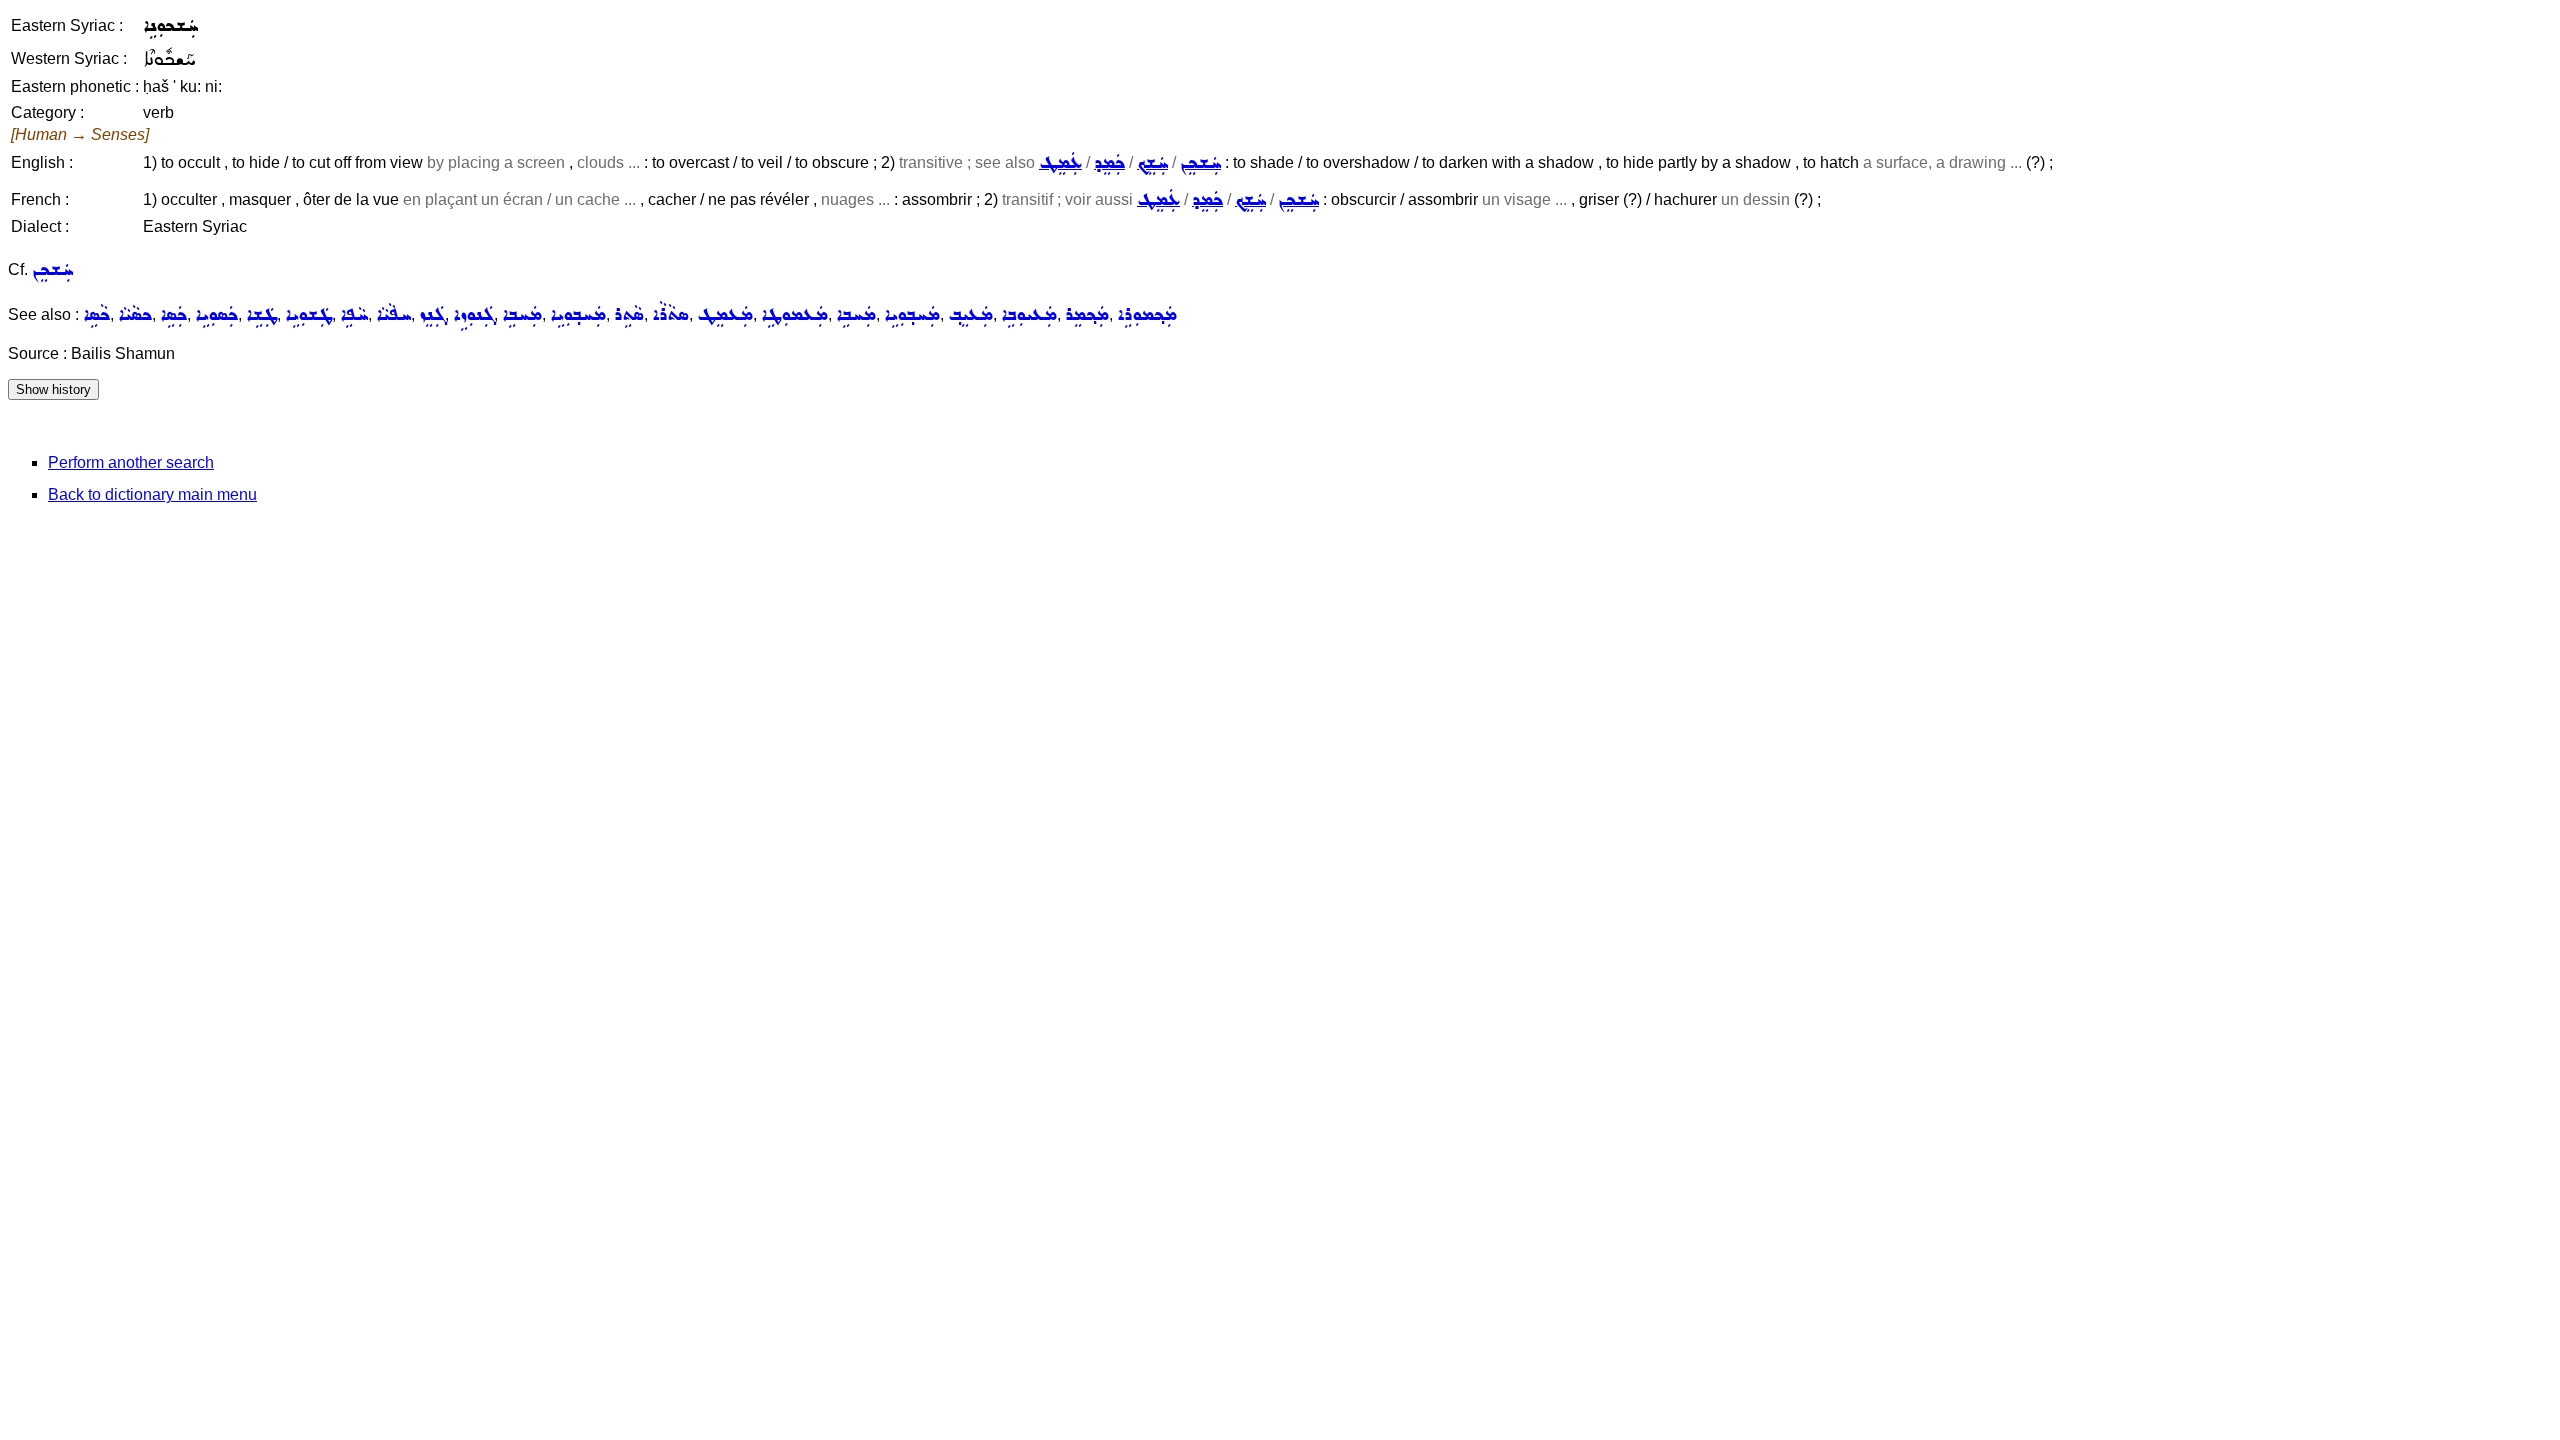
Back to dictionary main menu (152, 494)
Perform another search (131, 462)
